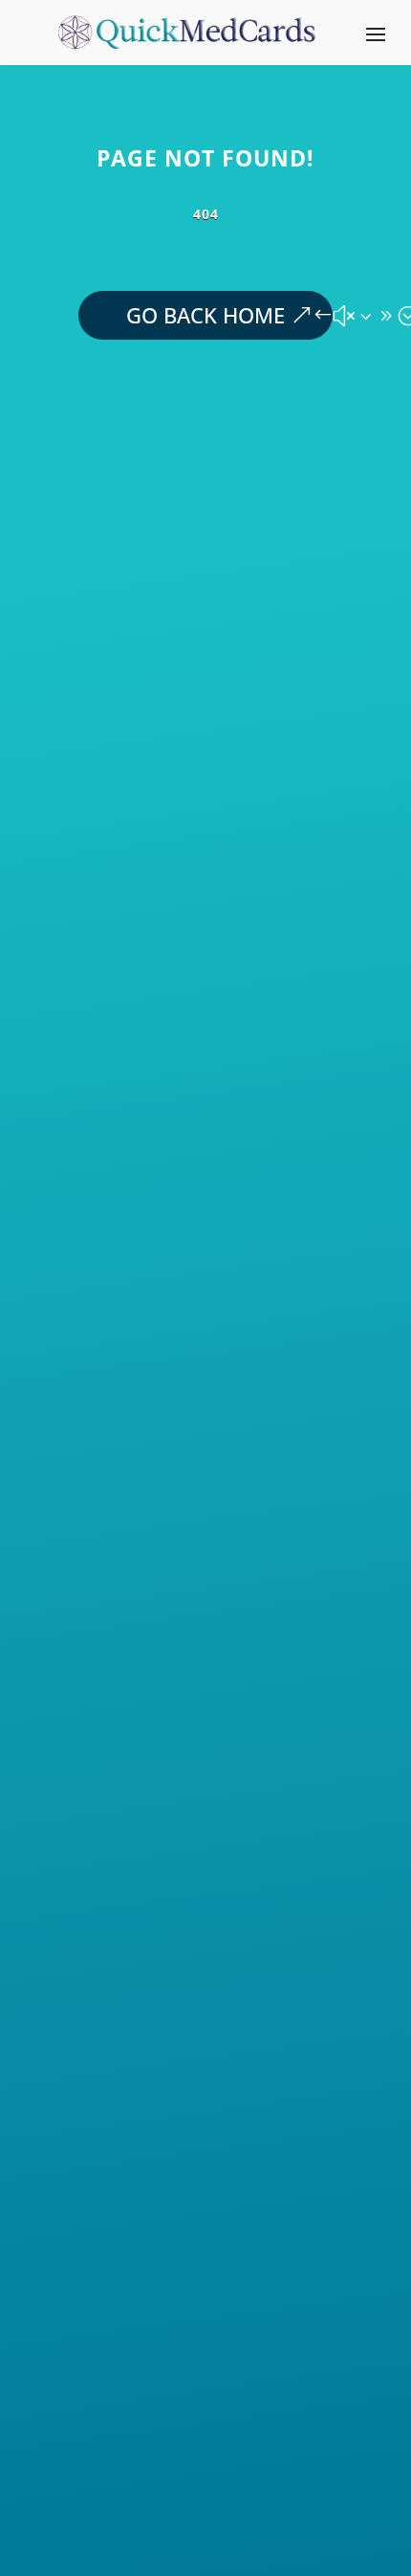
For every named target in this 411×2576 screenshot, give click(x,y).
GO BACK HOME (205, 315)
